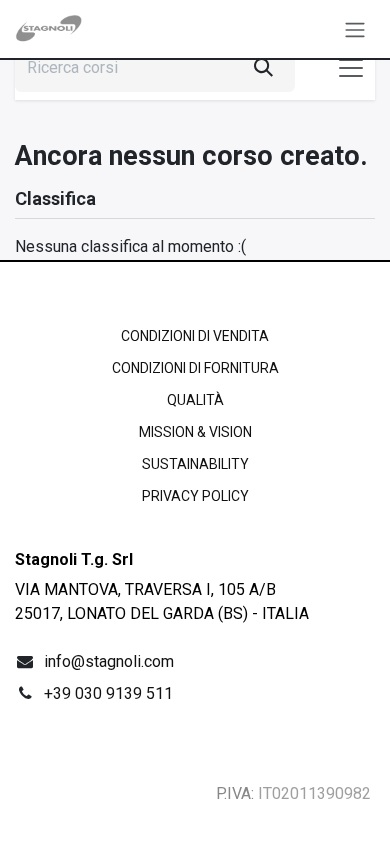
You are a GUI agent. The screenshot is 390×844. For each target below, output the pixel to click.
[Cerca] (263, 68)
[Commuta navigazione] (355, 29)
